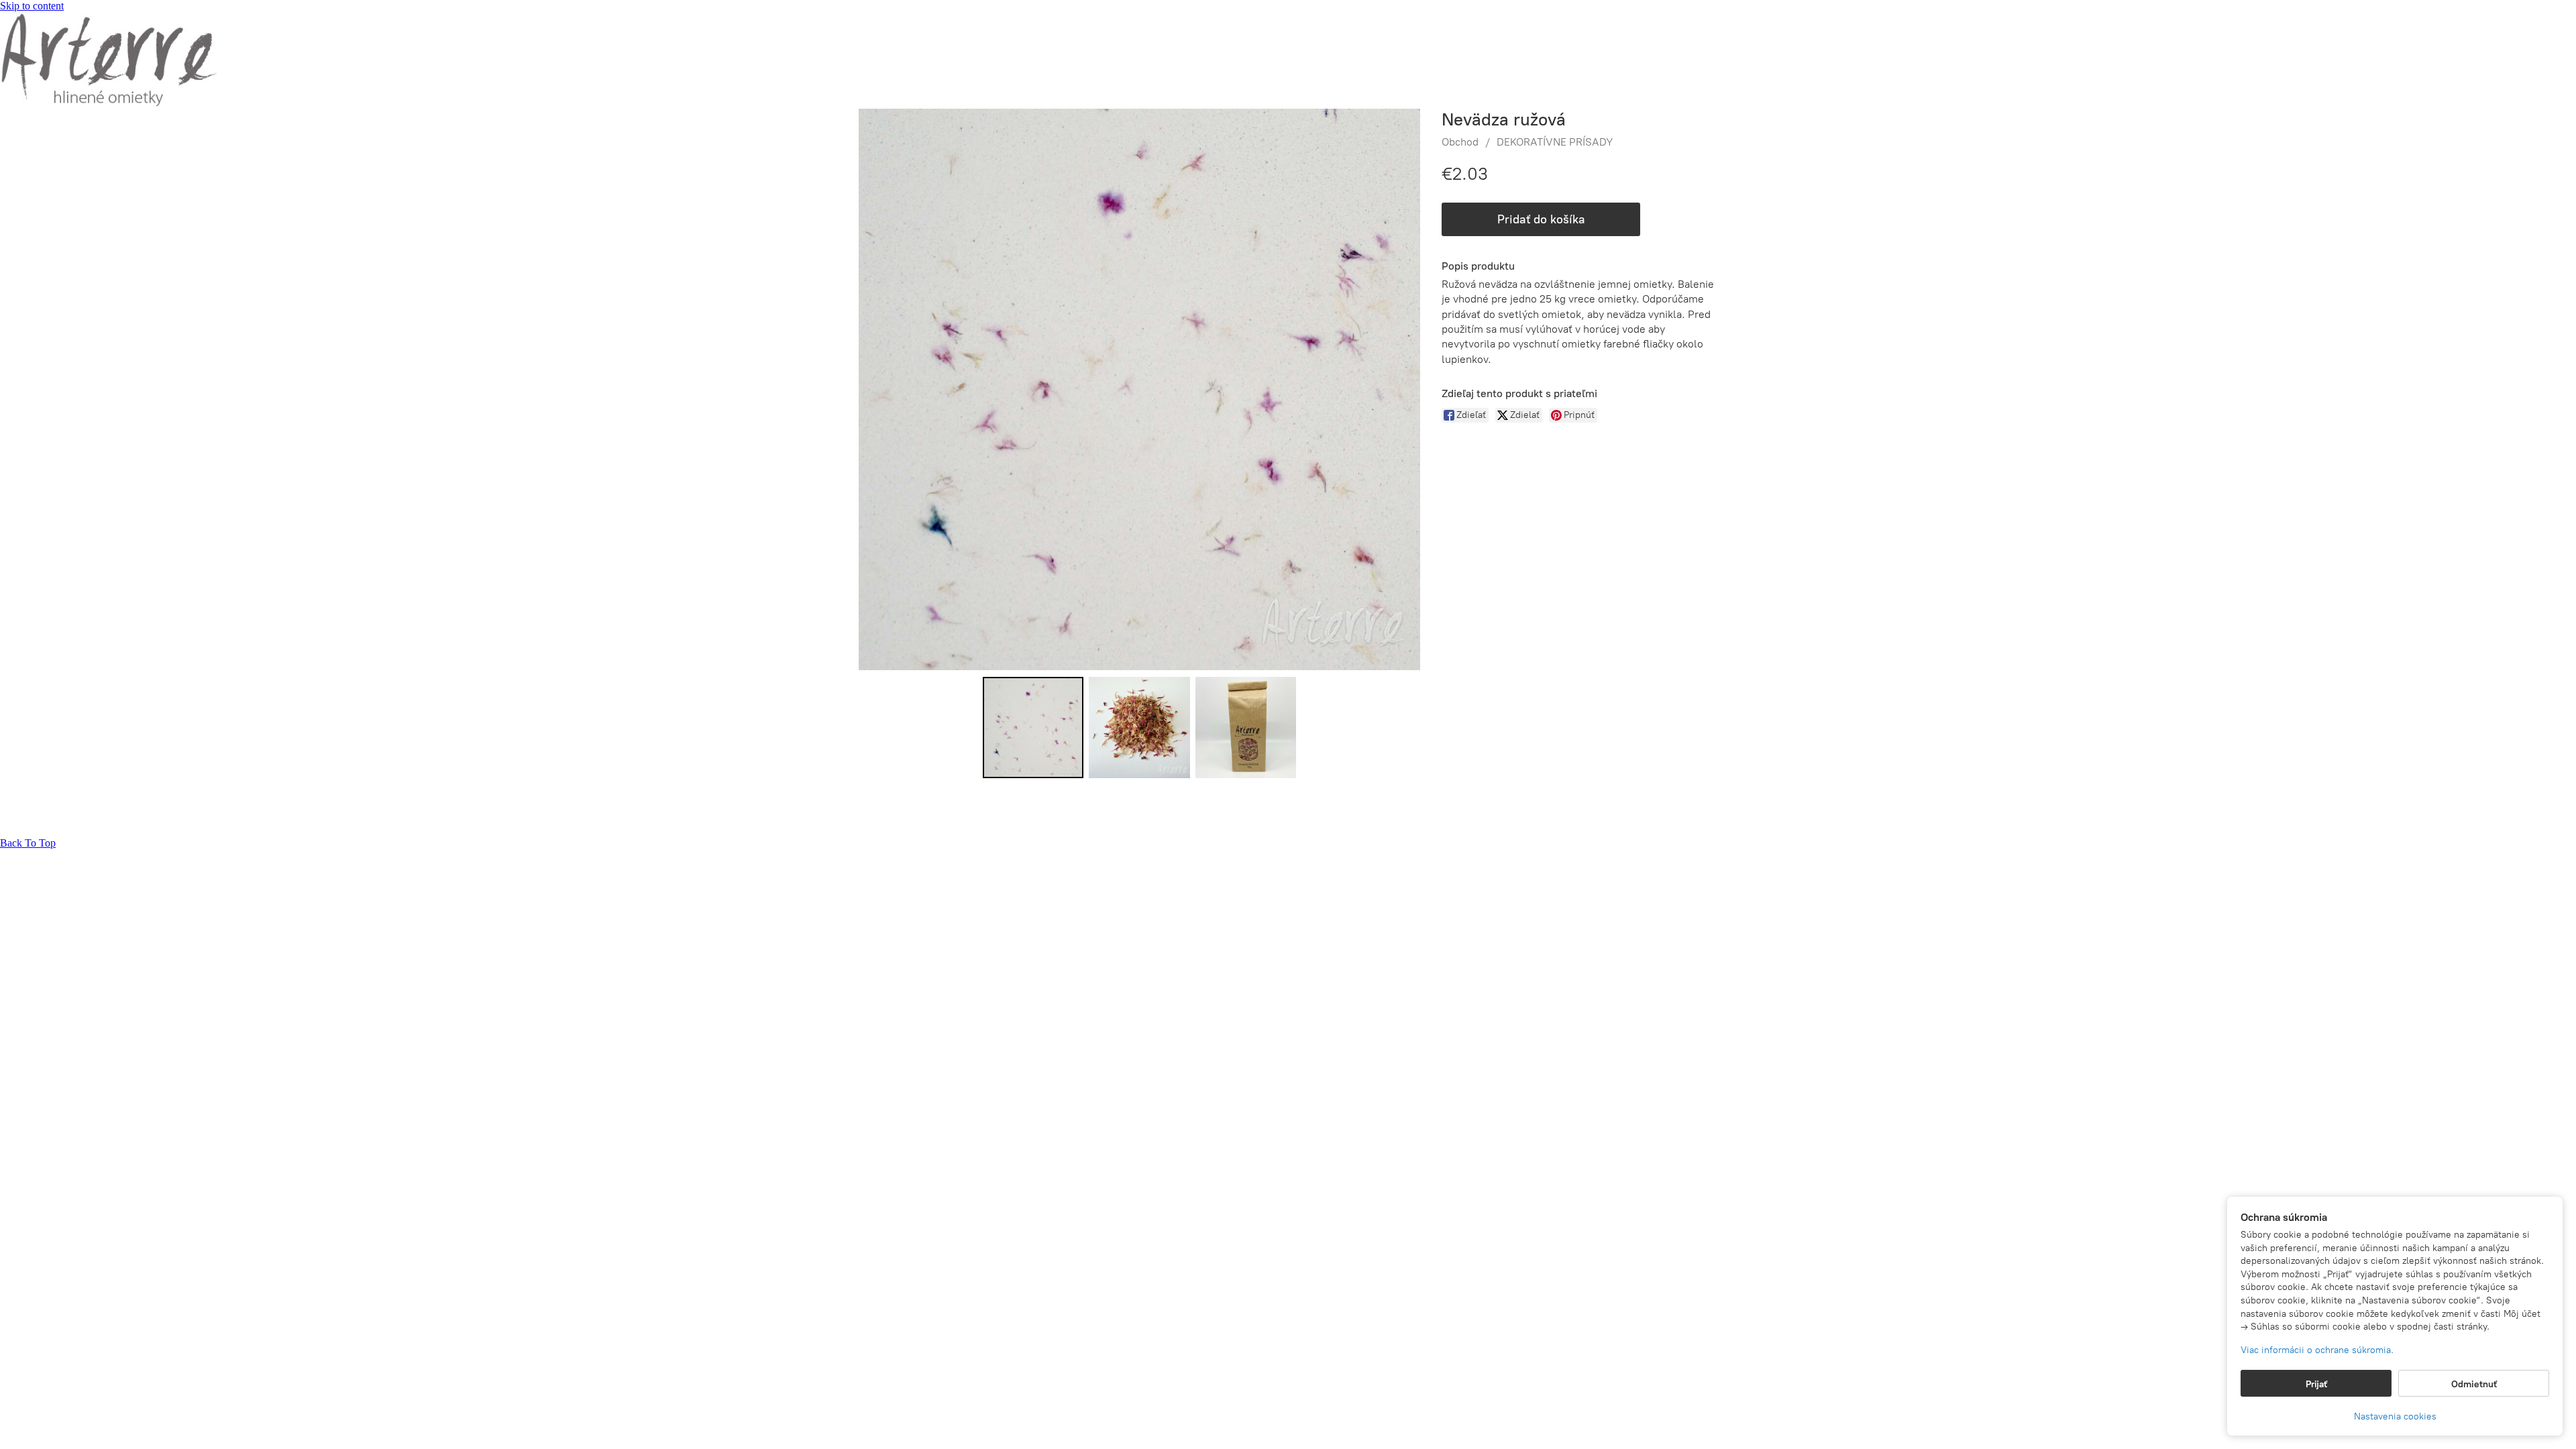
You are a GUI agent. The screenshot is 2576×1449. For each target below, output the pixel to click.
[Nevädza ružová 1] (1139, 727)
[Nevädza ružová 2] (1246, 727)
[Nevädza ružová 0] (1033, 727)
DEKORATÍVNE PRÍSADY (1555, 142)
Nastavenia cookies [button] (2395, 1416)
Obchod (1460, 142)
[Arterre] (108, 102)
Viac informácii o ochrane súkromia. (2317, 1350)
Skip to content (32, 6)
